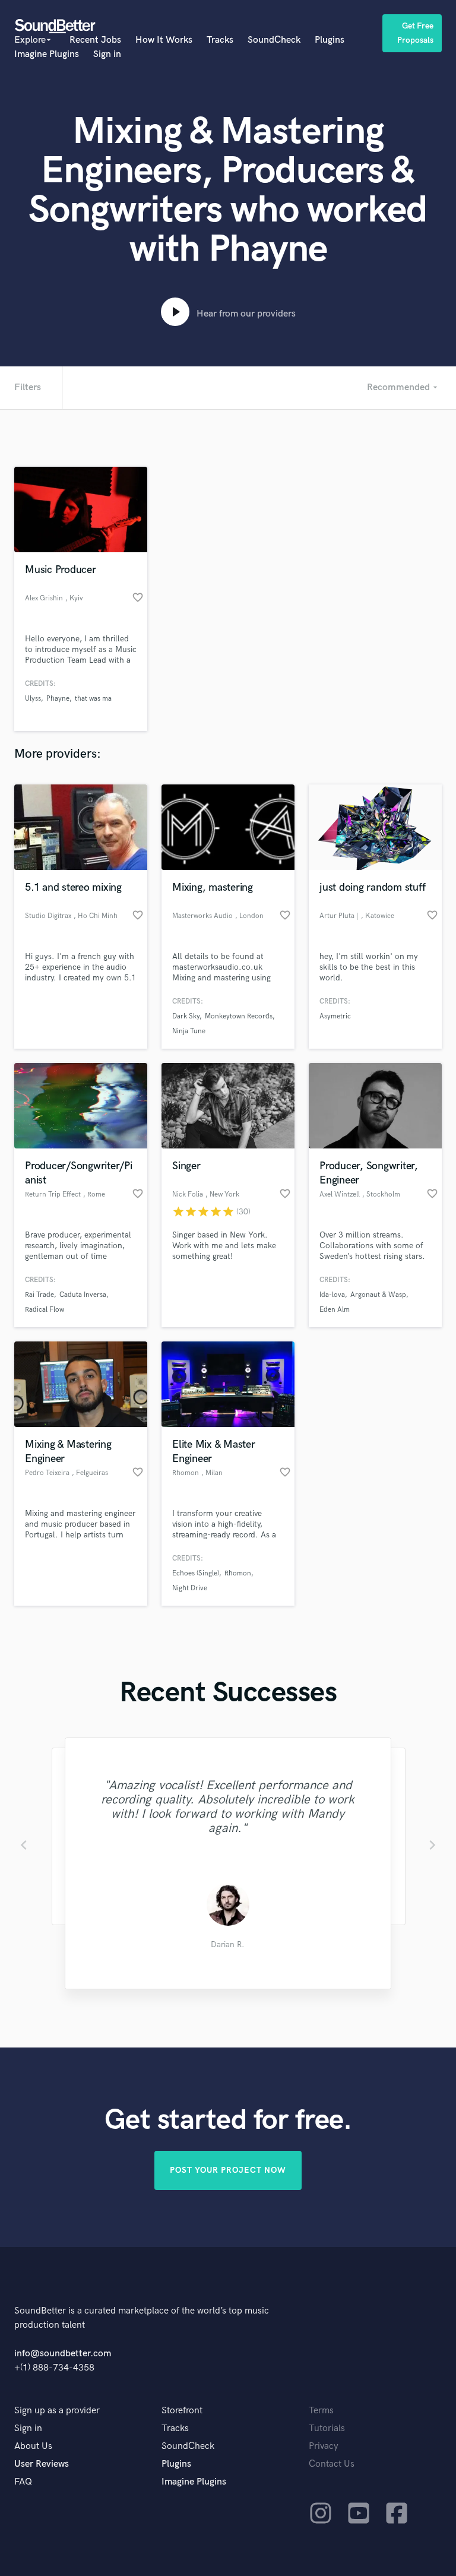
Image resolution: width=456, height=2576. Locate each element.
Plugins (330, 40)
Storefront (182, 2411)
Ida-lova (332, 1295)
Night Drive (190, 1588)
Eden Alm (335, 1310)
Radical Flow (45, 1310)
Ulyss (33, 699)
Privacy (324, 2446)
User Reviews (42, 2464)
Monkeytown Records (239, 1016)
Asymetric (335, 1016)
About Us (33, 2446)
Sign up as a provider (57, 2411)
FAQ (23, 2482)
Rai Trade (39, 1295)
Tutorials (327, 2428)
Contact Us (332, 2464)
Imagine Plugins (47, 54)
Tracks (220, 40)
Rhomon (238, 1573)
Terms (321, 2411)
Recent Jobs (95, 40)
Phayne (58, 699)
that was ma (93, 699)
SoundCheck (274, 40)
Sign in (107, 54)
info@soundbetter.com (63, 2354)
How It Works (164, 40)
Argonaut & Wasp (378, 1295)
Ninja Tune (189, 1031)
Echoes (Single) (196, 1573)
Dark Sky (186, 1016)
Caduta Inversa (83, 1295)
